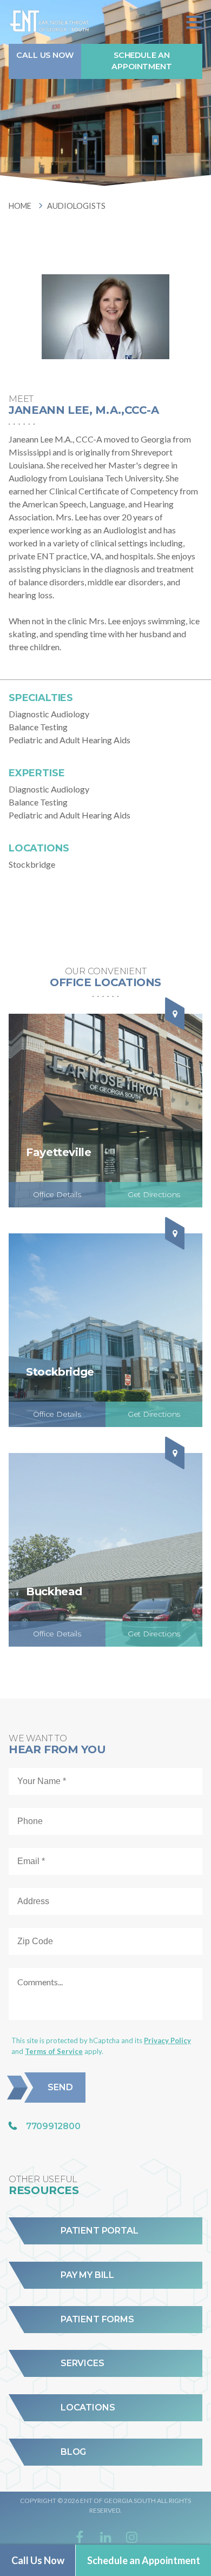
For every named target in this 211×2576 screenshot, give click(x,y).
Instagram (131, 2537)
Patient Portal (99, 2231)
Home (20, 206)
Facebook (80, 2537)
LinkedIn (105, 2537)
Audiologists (76, 206)
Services (83, 2363)
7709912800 (53, 2126)
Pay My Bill (87, 2275)
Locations (88, 2408)
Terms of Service (54, 2051)
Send (60, 2087)
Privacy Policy (167, 2040)
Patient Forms (97, 2320)
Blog (73, 2452)
